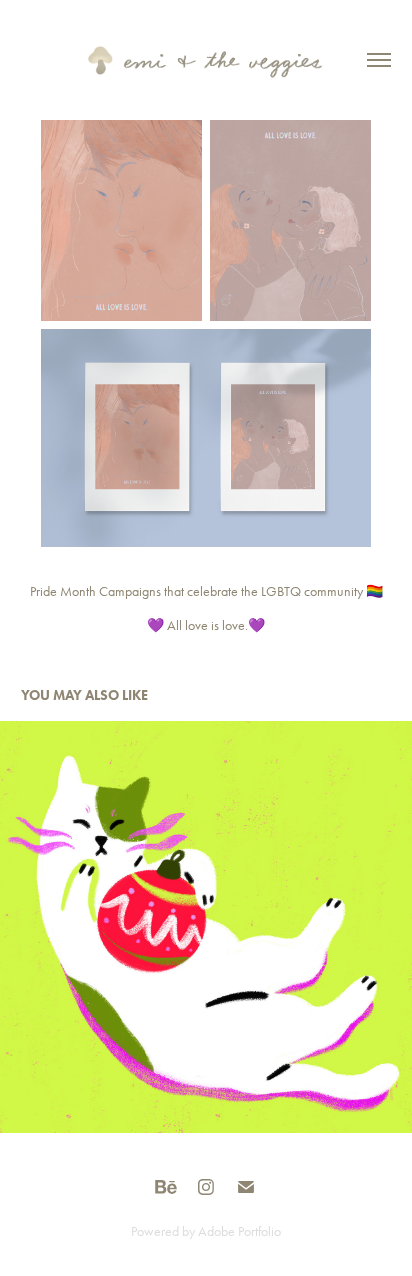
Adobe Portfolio (239, 1231)
